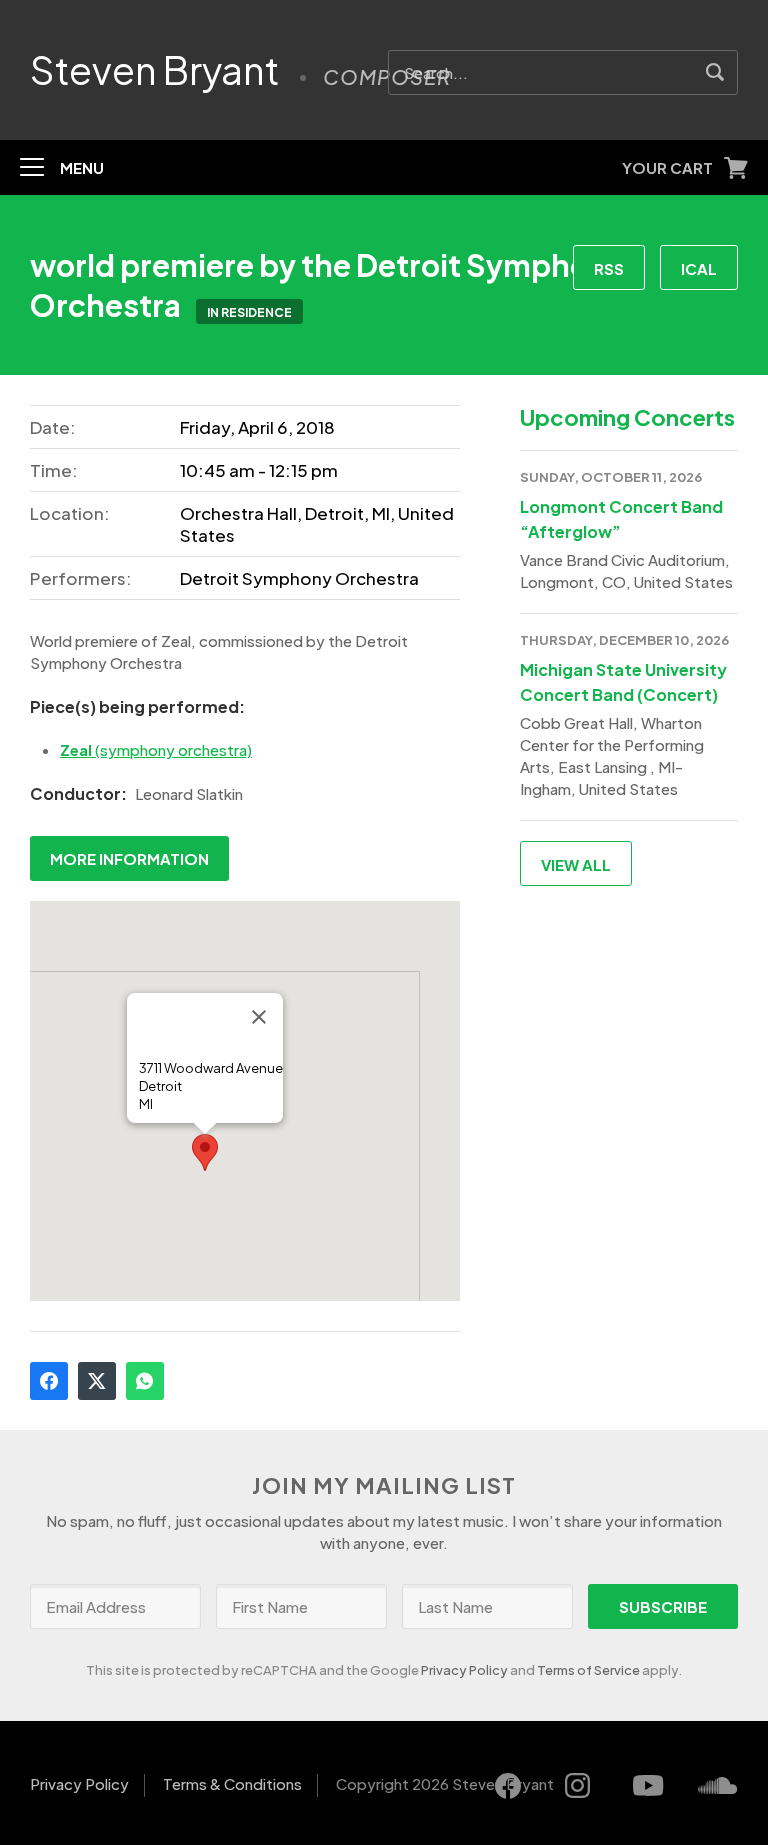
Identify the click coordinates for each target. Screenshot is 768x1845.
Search (715, 72)
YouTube (648, 1786)
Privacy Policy (464, 1670)
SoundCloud (718, 1786)
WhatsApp (145, 1381)
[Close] (259, 1017)
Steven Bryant (155, 70)
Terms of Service (588, 1670)
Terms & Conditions (232, 1783)
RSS (609, 268)
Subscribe (663, 1606)
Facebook (49, 1381)
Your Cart (667, 167)
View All (576, 864)
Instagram (578, 1786)
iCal (699, 268)
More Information (129, 858)
